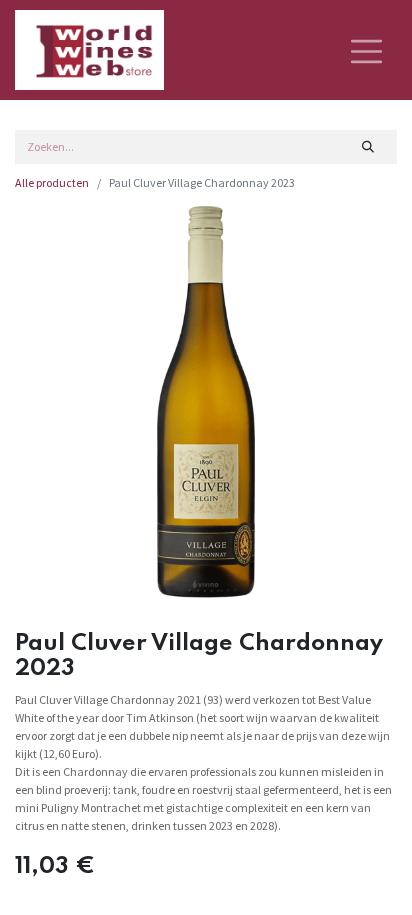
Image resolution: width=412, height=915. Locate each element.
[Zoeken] (368, 147)
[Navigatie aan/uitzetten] (366, 50)
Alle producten (52, 182)
